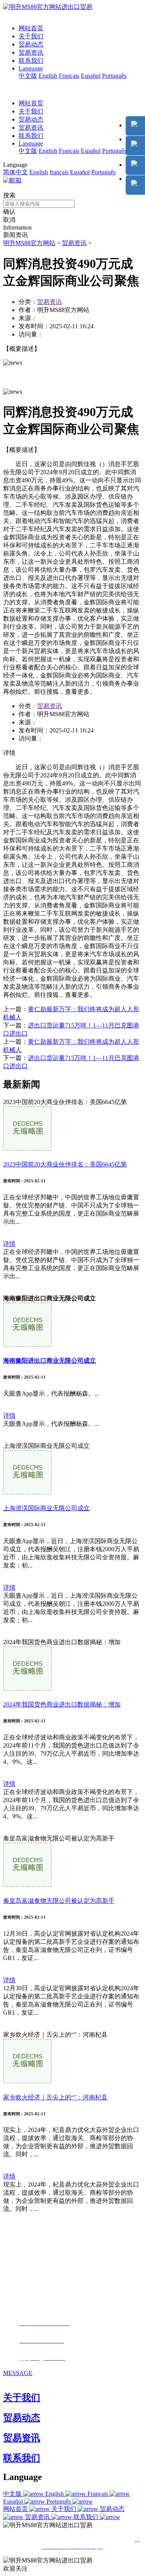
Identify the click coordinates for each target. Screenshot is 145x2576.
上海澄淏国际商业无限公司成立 (46, 1508)
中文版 (28, 76)
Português (114, 76)
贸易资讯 (31, 52)
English (48, 76)
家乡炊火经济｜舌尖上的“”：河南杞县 (55, 2097)
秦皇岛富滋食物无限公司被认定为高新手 (59, 1901)
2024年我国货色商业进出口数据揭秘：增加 (62, 1704)
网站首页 (31, 28)
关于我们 (31, 36)
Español (91, 76)
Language (31, 68)
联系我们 (31, 61)
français (59, 172)
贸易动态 (31, 44)
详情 (9, 1244)
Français (69, 76)
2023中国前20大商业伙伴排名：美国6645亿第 (65, 1164)
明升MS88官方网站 (29, 243)
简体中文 (15, 172)
